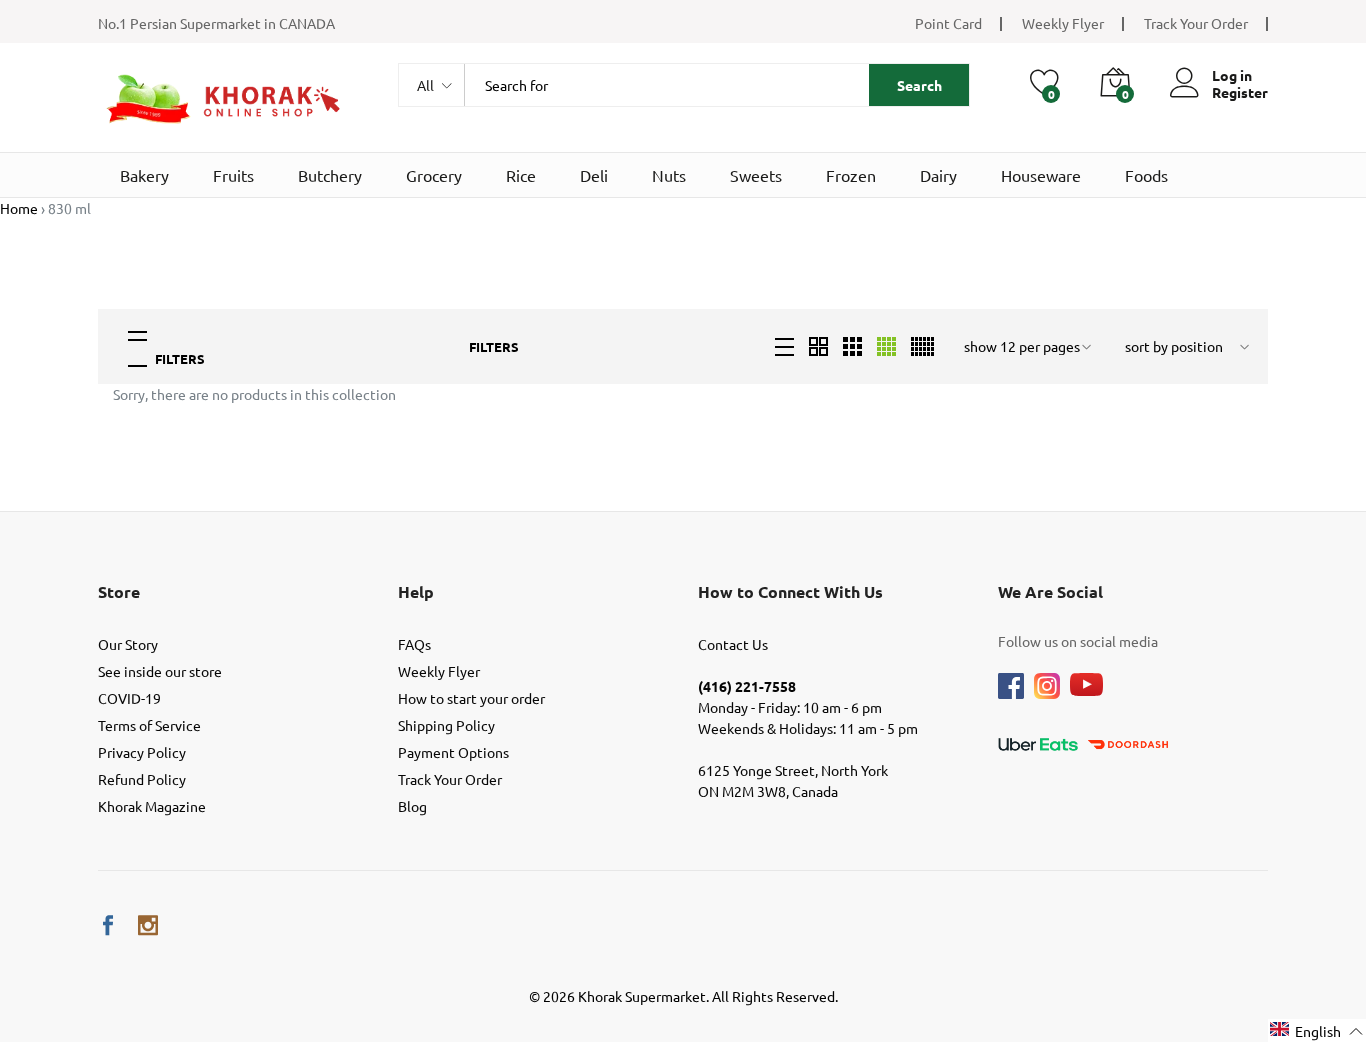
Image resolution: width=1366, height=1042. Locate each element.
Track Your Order (1196, 23)
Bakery (144, 175)
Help (416, 591)
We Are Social (1050, 591)
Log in (1232, 75)
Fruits (233, 175)
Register (1240, 92)
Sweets (756, 175)
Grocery (434, 175)
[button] (1317, 1030)
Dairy (938, 175)
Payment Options (453, 752)
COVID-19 (129, 698)
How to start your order (471, 698)
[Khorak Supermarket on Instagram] (148, 925)
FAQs (414, 644)
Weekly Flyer (1063, 23)
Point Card (948, 23)
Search (919, 85)
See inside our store (160, 671)
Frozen (851, 175)
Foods (1146, 175)
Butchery (330, 175)
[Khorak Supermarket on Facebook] (108, 925)
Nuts (669, 175)
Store (119, 591)
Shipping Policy (446, 725)
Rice (521, 175)
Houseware (1041, 175)
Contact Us (733, 644)
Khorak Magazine (152, 806)
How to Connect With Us (790, 591)
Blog (412, 806)
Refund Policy (142, 779)
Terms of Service (149, 725)
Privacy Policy (142, 752)
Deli (594, 175)
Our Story (128, 644)
